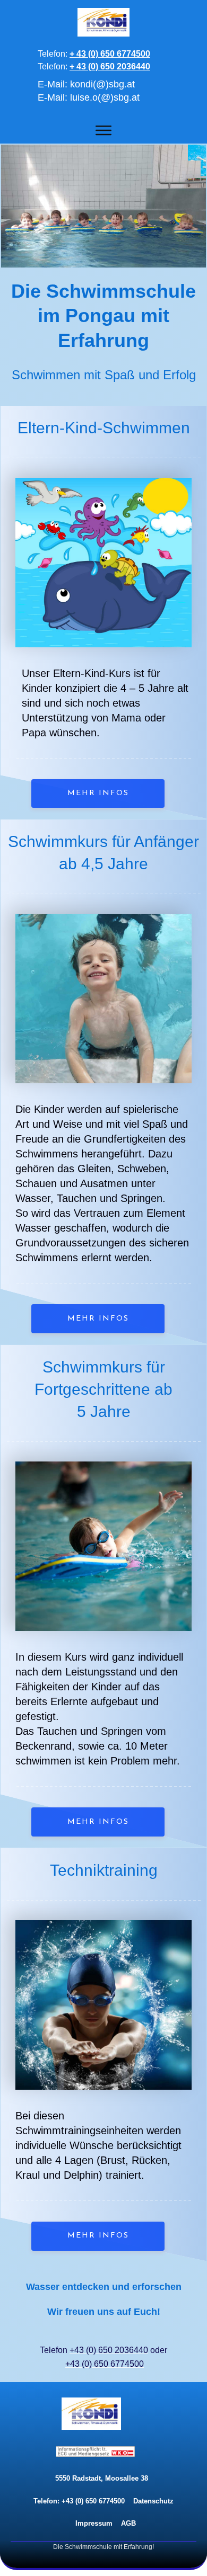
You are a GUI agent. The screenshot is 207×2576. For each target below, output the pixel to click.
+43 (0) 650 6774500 (105, 2364)
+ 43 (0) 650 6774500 (110, 54)
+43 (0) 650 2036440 (109, 2350)
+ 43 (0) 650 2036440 (110, 66)
